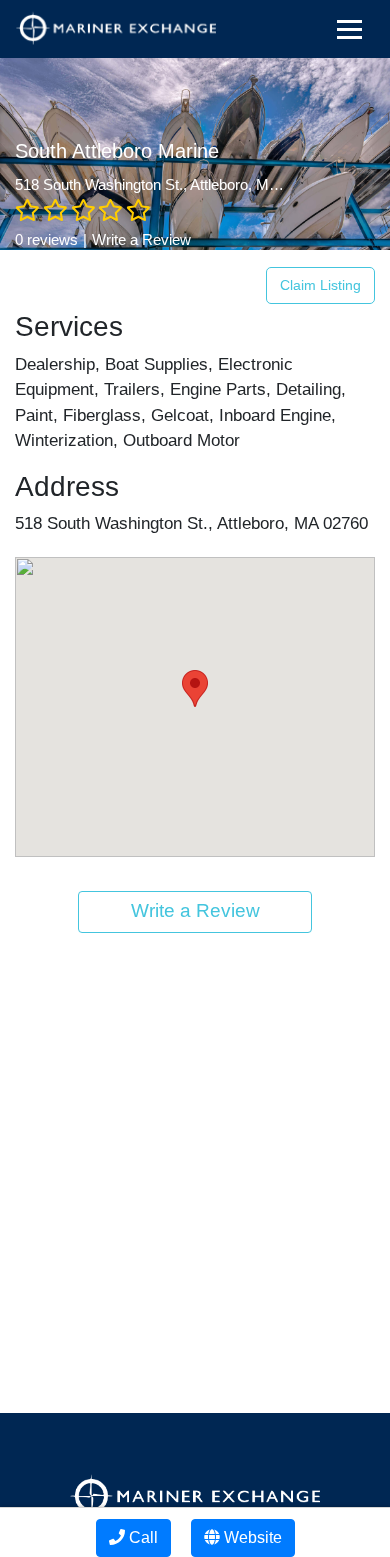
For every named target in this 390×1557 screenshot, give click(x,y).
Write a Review (141, 239)
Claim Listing (320, 285)
